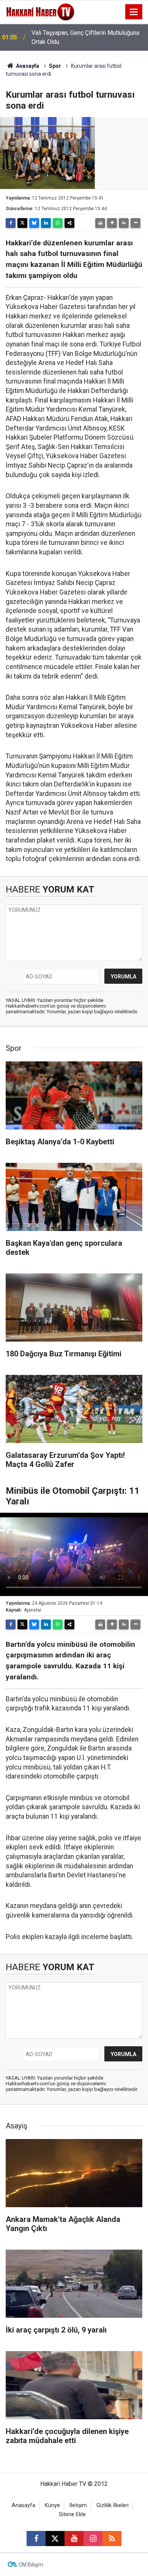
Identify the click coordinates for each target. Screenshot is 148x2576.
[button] (112, 223)
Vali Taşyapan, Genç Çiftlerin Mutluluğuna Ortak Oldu (85, 37)
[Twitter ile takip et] (55, 2539)
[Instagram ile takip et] (93, 2539)
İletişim (78, 2505)
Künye (52, 2505)
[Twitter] (22, 223)
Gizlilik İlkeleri (113, 2505)
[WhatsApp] (58, 223)
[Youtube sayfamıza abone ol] (74, 2539)
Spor (55, 66)
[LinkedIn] (46, 223)
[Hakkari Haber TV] (40, 11)
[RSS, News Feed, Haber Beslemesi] (112, 2539)
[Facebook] (11, 223)
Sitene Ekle (72, 2514)
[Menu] (134, 12)
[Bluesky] (34, 223)
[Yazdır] (100, 223)
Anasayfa (27, 66)
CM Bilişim (31, 2565)
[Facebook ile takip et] (36, 2539)
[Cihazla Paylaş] (69, 223)
